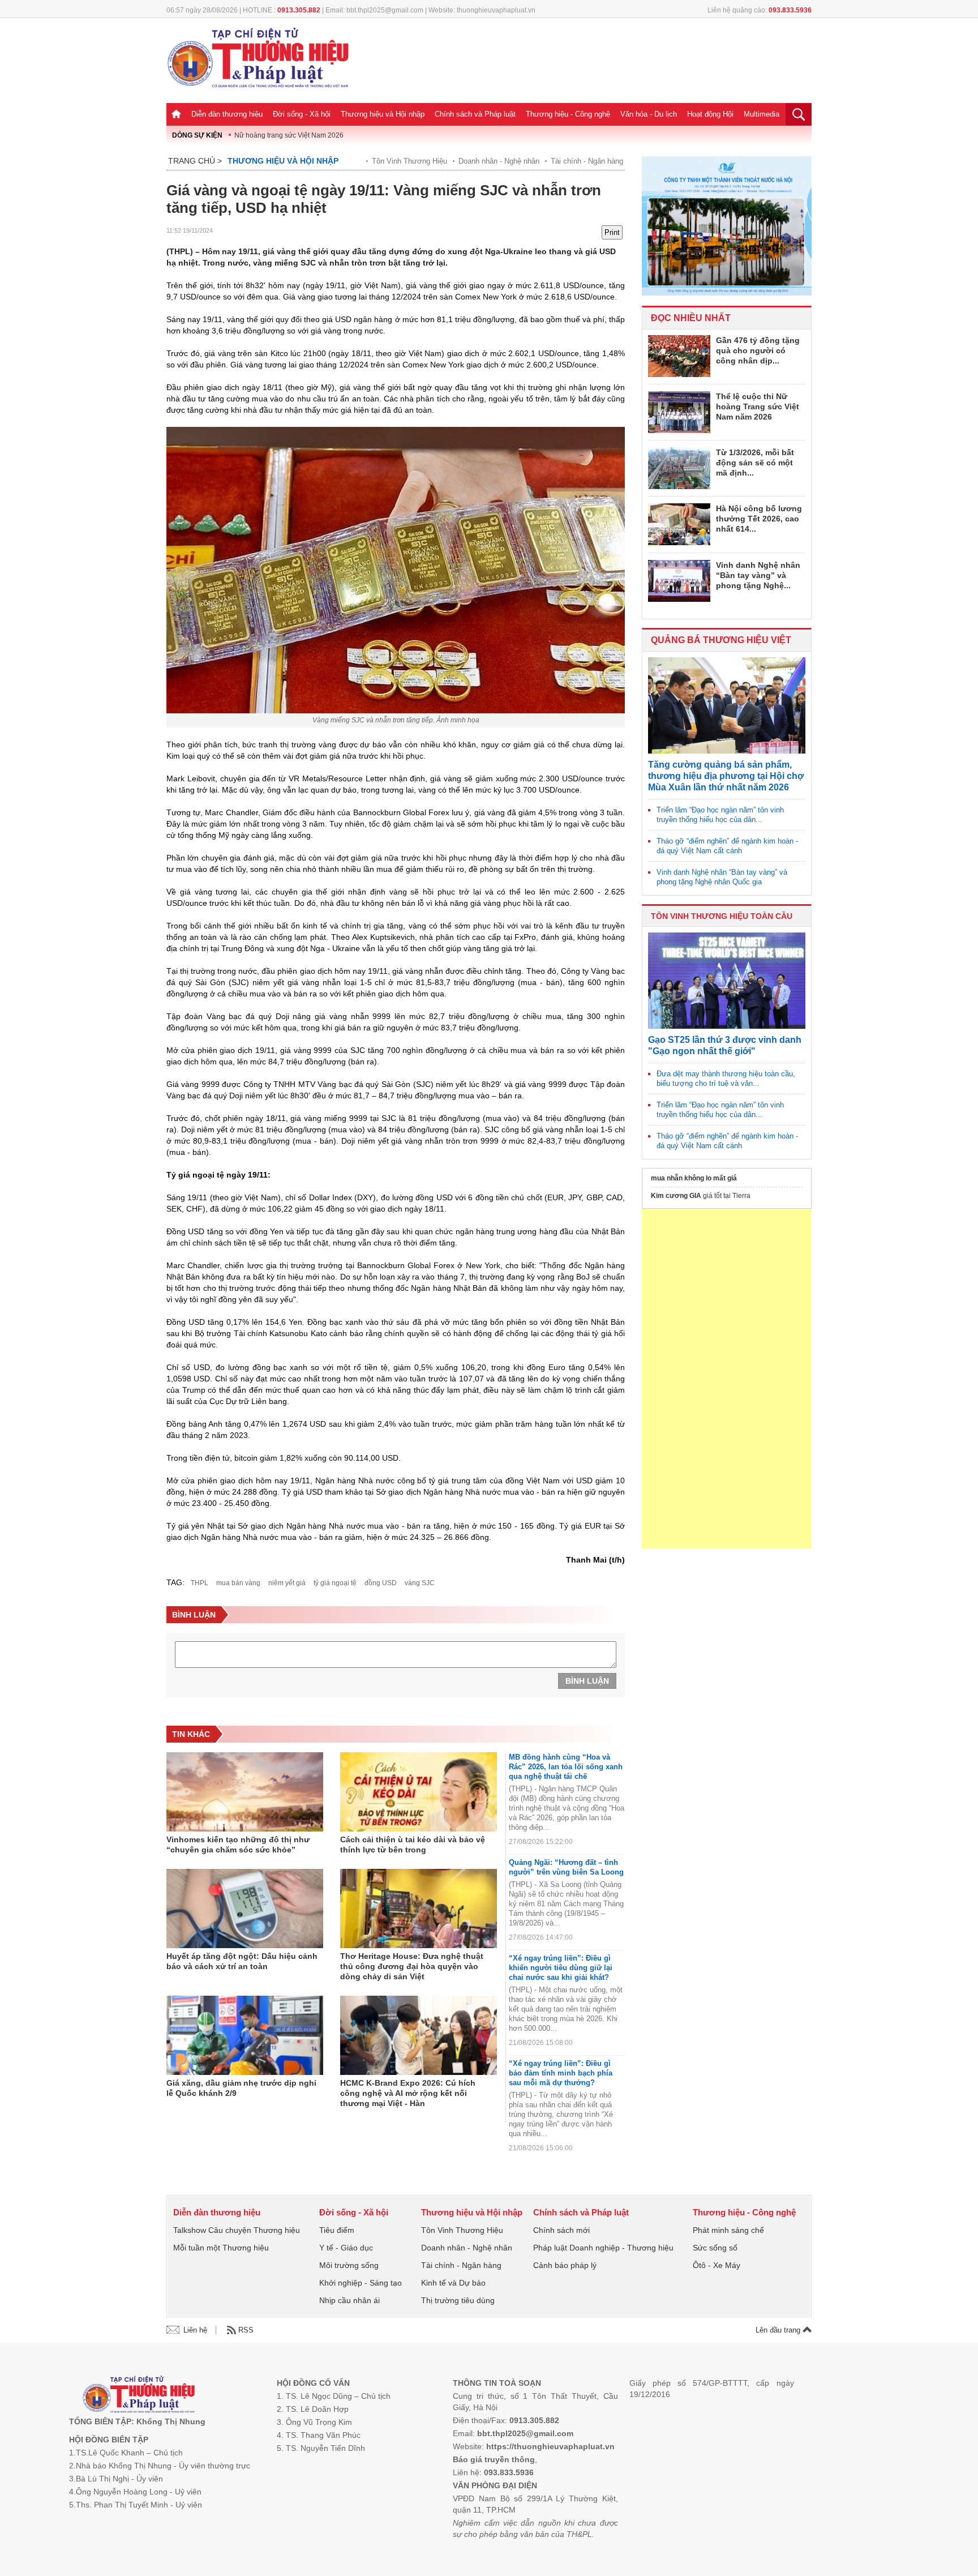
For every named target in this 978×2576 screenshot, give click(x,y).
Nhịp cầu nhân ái (349, 2300)
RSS (246, 2330)
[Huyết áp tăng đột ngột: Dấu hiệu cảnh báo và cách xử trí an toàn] (245, 1909)
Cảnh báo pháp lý (565, 2265)
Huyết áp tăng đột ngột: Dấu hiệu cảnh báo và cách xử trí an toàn (242, 1961)
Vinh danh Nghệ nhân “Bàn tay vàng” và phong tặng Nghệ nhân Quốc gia (722, 877)
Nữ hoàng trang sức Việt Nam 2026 (289, 135)
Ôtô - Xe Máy (717, 2265)
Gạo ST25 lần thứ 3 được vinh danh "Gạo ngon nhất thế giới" (725, 1045)
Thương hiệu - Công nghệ (568, 114)
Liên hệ (195, 2330)
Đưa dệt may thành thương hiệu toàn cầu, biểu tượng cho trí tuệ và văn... (726, 1079)
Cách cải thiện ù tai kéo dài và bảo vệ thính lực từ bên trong (413, 1845)
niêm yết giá (287, 1583)
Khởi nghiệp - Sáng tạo (361, 2283)
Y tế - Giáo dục (346, 2248)
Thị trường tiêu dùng (458, 2300)
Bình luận (587, 1681)
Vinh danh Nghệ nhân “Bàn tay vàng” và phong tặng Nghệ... (758, 575)
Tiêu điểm (337, 2230)
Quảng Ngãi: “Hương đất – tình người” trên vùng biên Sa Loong (566, 1867)
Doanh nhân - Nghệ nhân (499, 161)
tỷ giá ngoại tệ (335, 1583)
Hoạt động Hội (710, 114)
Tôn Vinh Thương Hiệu (409, 161)
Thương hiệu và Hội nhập (383, 114)
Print (612, 232)
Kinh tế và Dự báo (453, 2283)
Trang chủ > (195, 161)
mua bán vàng (238, 1583)
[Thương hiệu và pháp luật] (139, 2396)
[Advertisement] (727, 1379)
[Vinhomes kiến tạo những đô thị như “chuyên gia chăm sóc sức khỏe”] (245, 1792)
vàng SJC (420, 1583)
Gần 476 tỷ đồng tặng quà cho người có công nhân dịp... (758, 350)
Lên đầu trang (779, 2330)
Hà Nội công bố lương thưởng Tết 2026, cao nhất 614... (759, 519)
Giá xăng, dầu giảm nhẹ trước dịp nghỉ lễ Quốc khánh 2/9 (241, 2088)
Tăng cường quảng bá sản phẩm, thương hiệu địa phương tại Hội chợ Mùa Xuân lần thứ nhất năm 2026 (726, 776)
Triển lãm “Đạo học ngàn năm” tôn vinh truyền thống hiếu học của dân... (720, 815)
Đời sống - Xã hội (302, 114)
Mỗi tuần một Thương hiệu (221, 2248)
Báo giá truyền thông (494, 2459)
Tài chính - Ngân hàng (587, 161)
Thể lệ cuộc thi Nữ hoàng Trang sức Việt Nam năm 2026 (758, 406)
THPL (200, 1583)
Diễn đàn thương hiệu (227, 114)
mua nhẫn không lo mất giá (694, 1178)
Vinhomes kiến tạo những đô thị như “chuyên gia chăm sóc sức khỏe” (238, 1845)
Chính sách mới (561, 2230)
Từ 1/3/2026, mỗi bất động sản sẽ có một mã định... (755, 463)
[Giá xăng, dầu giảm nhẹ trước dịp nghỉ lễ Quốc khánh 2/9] (245, 2035)
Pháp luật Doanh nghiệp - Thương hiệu (603, 2248)
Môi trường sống (349, 2265)
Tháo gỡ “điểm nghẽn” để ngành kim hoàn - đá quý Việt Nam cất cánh (727, 846)
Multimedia (762, 114)
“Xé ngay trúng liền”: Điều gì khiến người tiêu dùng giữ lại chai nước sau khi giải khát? (561, 1968)
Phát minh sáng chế (728, 2230)
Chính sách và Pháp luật (475, 114)
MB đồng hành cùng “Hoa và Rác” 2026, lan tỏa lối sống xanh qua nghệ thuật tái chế (566, 1767)
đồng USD (381, 1583)
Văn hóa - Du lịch (649, 114)
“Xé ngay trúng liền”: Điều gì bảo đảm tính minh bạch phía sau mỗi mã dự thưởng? (561, 2073)
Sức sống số (715, 2248)
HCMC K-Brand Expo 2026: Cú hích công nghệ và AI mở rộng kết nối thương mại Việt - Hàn (408, 2093)
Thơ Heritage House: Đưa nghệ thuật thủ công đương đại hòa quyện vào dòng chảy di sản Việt (412, 1966)
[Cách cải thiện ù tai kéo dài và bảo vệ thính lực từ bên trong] (419, 1792)
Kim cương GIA (676, 1196)
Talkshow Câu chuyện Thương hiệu (237, 2230)
